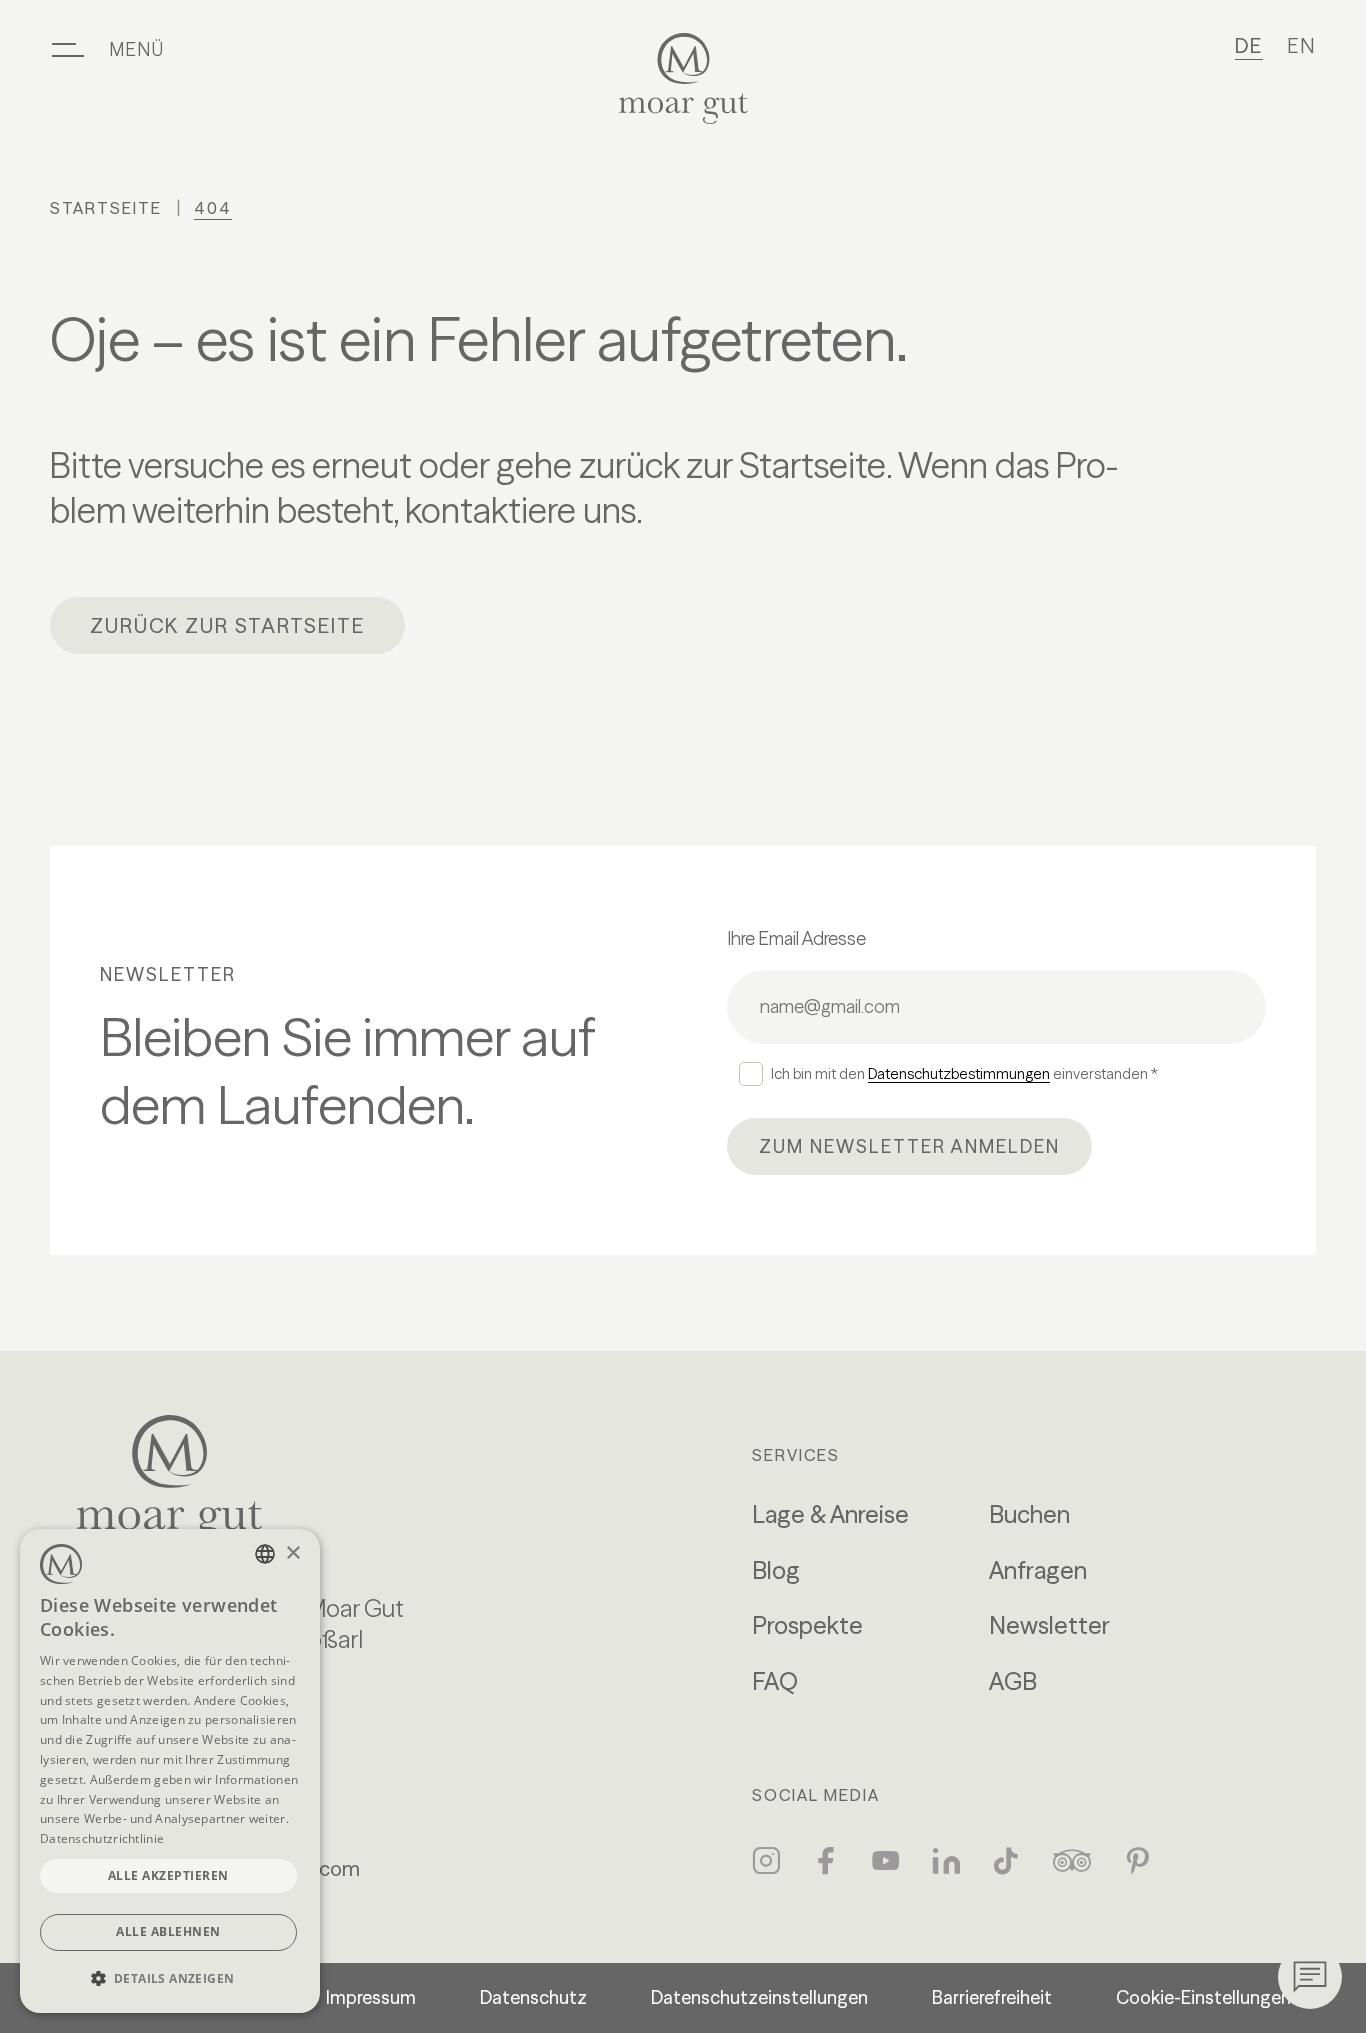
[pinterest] (1138, 1861)
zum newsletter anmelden (909, 1146)
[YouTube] (886, 1861)
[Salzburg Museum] (240, 1480)
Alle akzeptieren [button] (168, 1875)
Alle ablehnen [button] (168, 1931)
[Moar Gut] (683, 78)
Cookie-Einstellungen (1203, 1997)
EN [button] (1301, 45)
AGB (1013, 1681)
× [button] (292, 1553)
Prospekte (807, 1625)
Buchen (1029, 1514)
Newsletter (1049, 1625)
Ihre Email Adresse (796, 938)
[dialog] (170, 1771)
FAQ (775, 1681)
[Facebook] (826, 1861)
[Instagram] (766, 1861)
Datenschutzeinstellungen (759, 1997)
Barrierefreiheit (992, 1997)
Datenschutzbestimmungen (959, 1073)
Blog (776, 1570)
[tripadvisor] (1072, 1861)
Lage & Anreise (830, 1514)
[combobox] (265, 1554)
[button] (170, 1978)
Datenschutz (533, 1997)
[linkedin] (946, 1861)
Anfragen (1038, 1570)
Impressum (371, 1997)
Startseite (106, 208)
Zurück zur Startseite (227, 625)
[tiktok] (1006, 1861)
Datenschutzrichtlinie (102, 1838)
